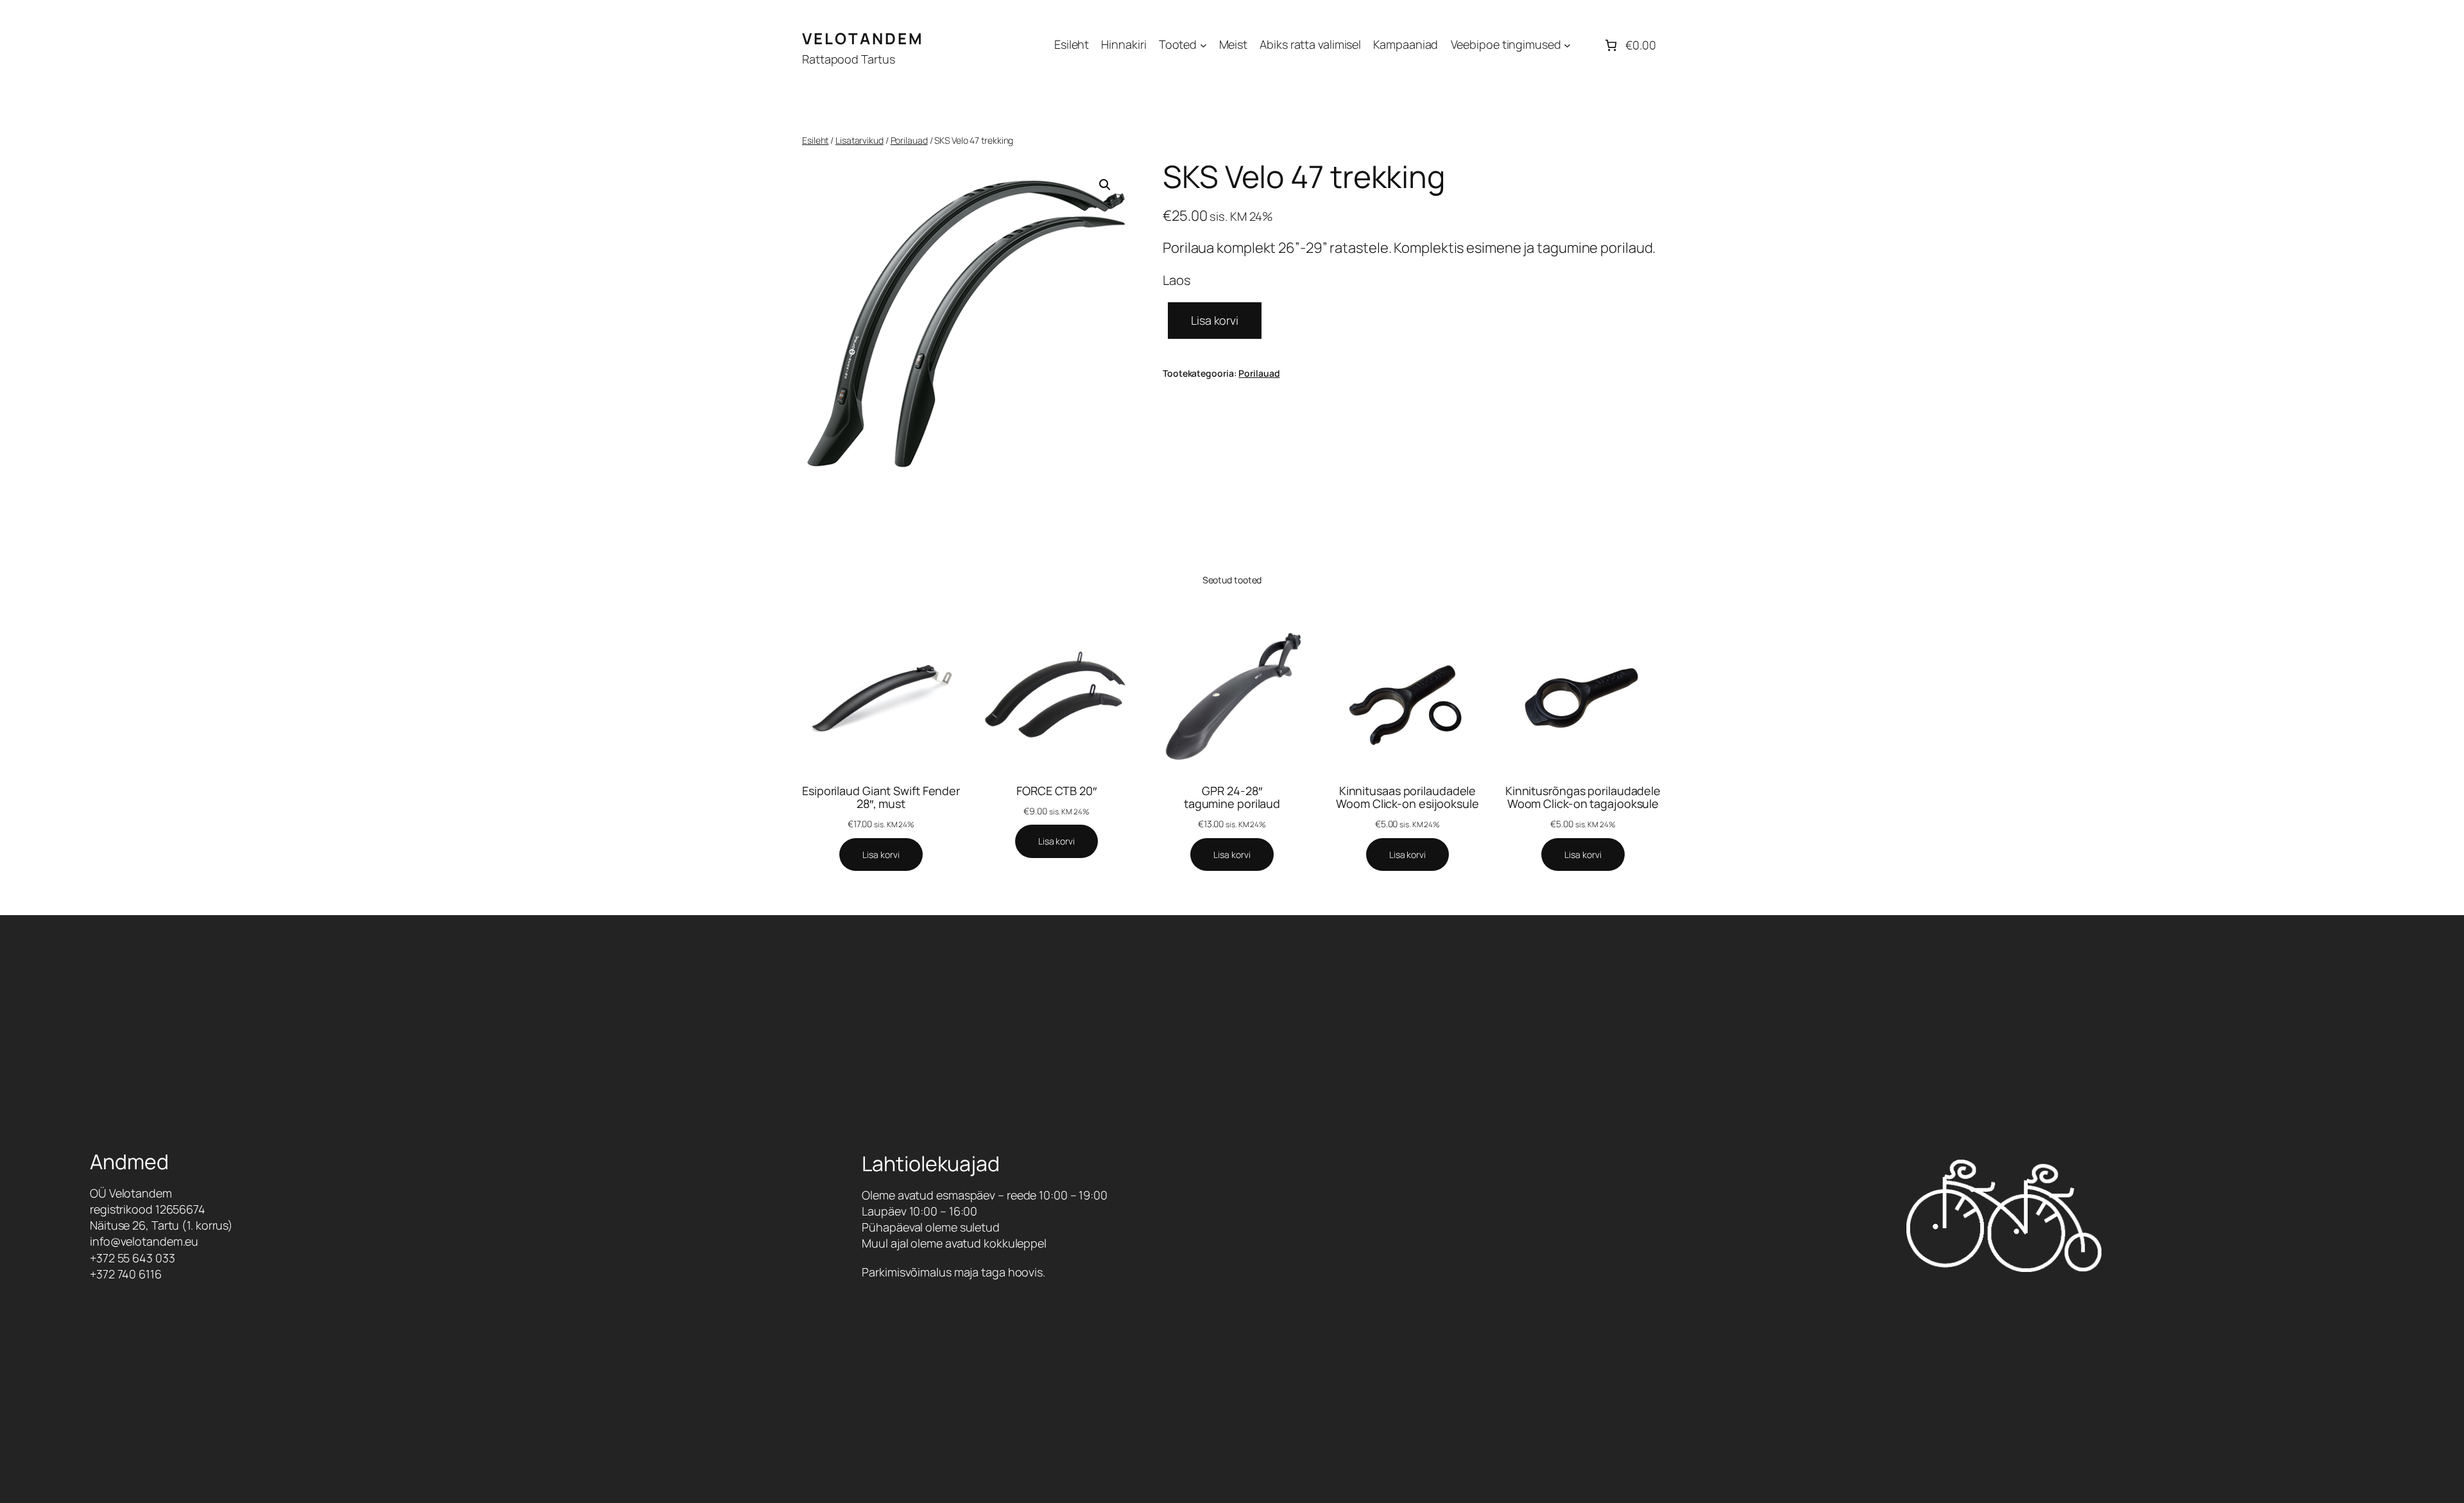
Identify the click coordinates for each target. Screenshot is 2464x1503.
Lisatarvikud (860, 140)
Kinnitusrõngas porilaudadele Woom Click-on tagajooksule (1583, 797)
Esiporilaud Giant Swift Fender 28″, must (881, 797)
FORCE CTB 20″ (1057, 791)
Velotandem (863, 38)
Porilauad (909, 140)
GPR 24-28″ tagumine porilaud (1232, 797)
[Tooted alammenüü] (1203, 45)
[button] (1105, 185)
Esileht (815, 140)
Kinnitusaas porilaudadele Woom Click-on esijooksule (1407, 797)
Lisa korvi (1215, 320)
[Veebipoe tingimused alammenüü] (1567, 45)
